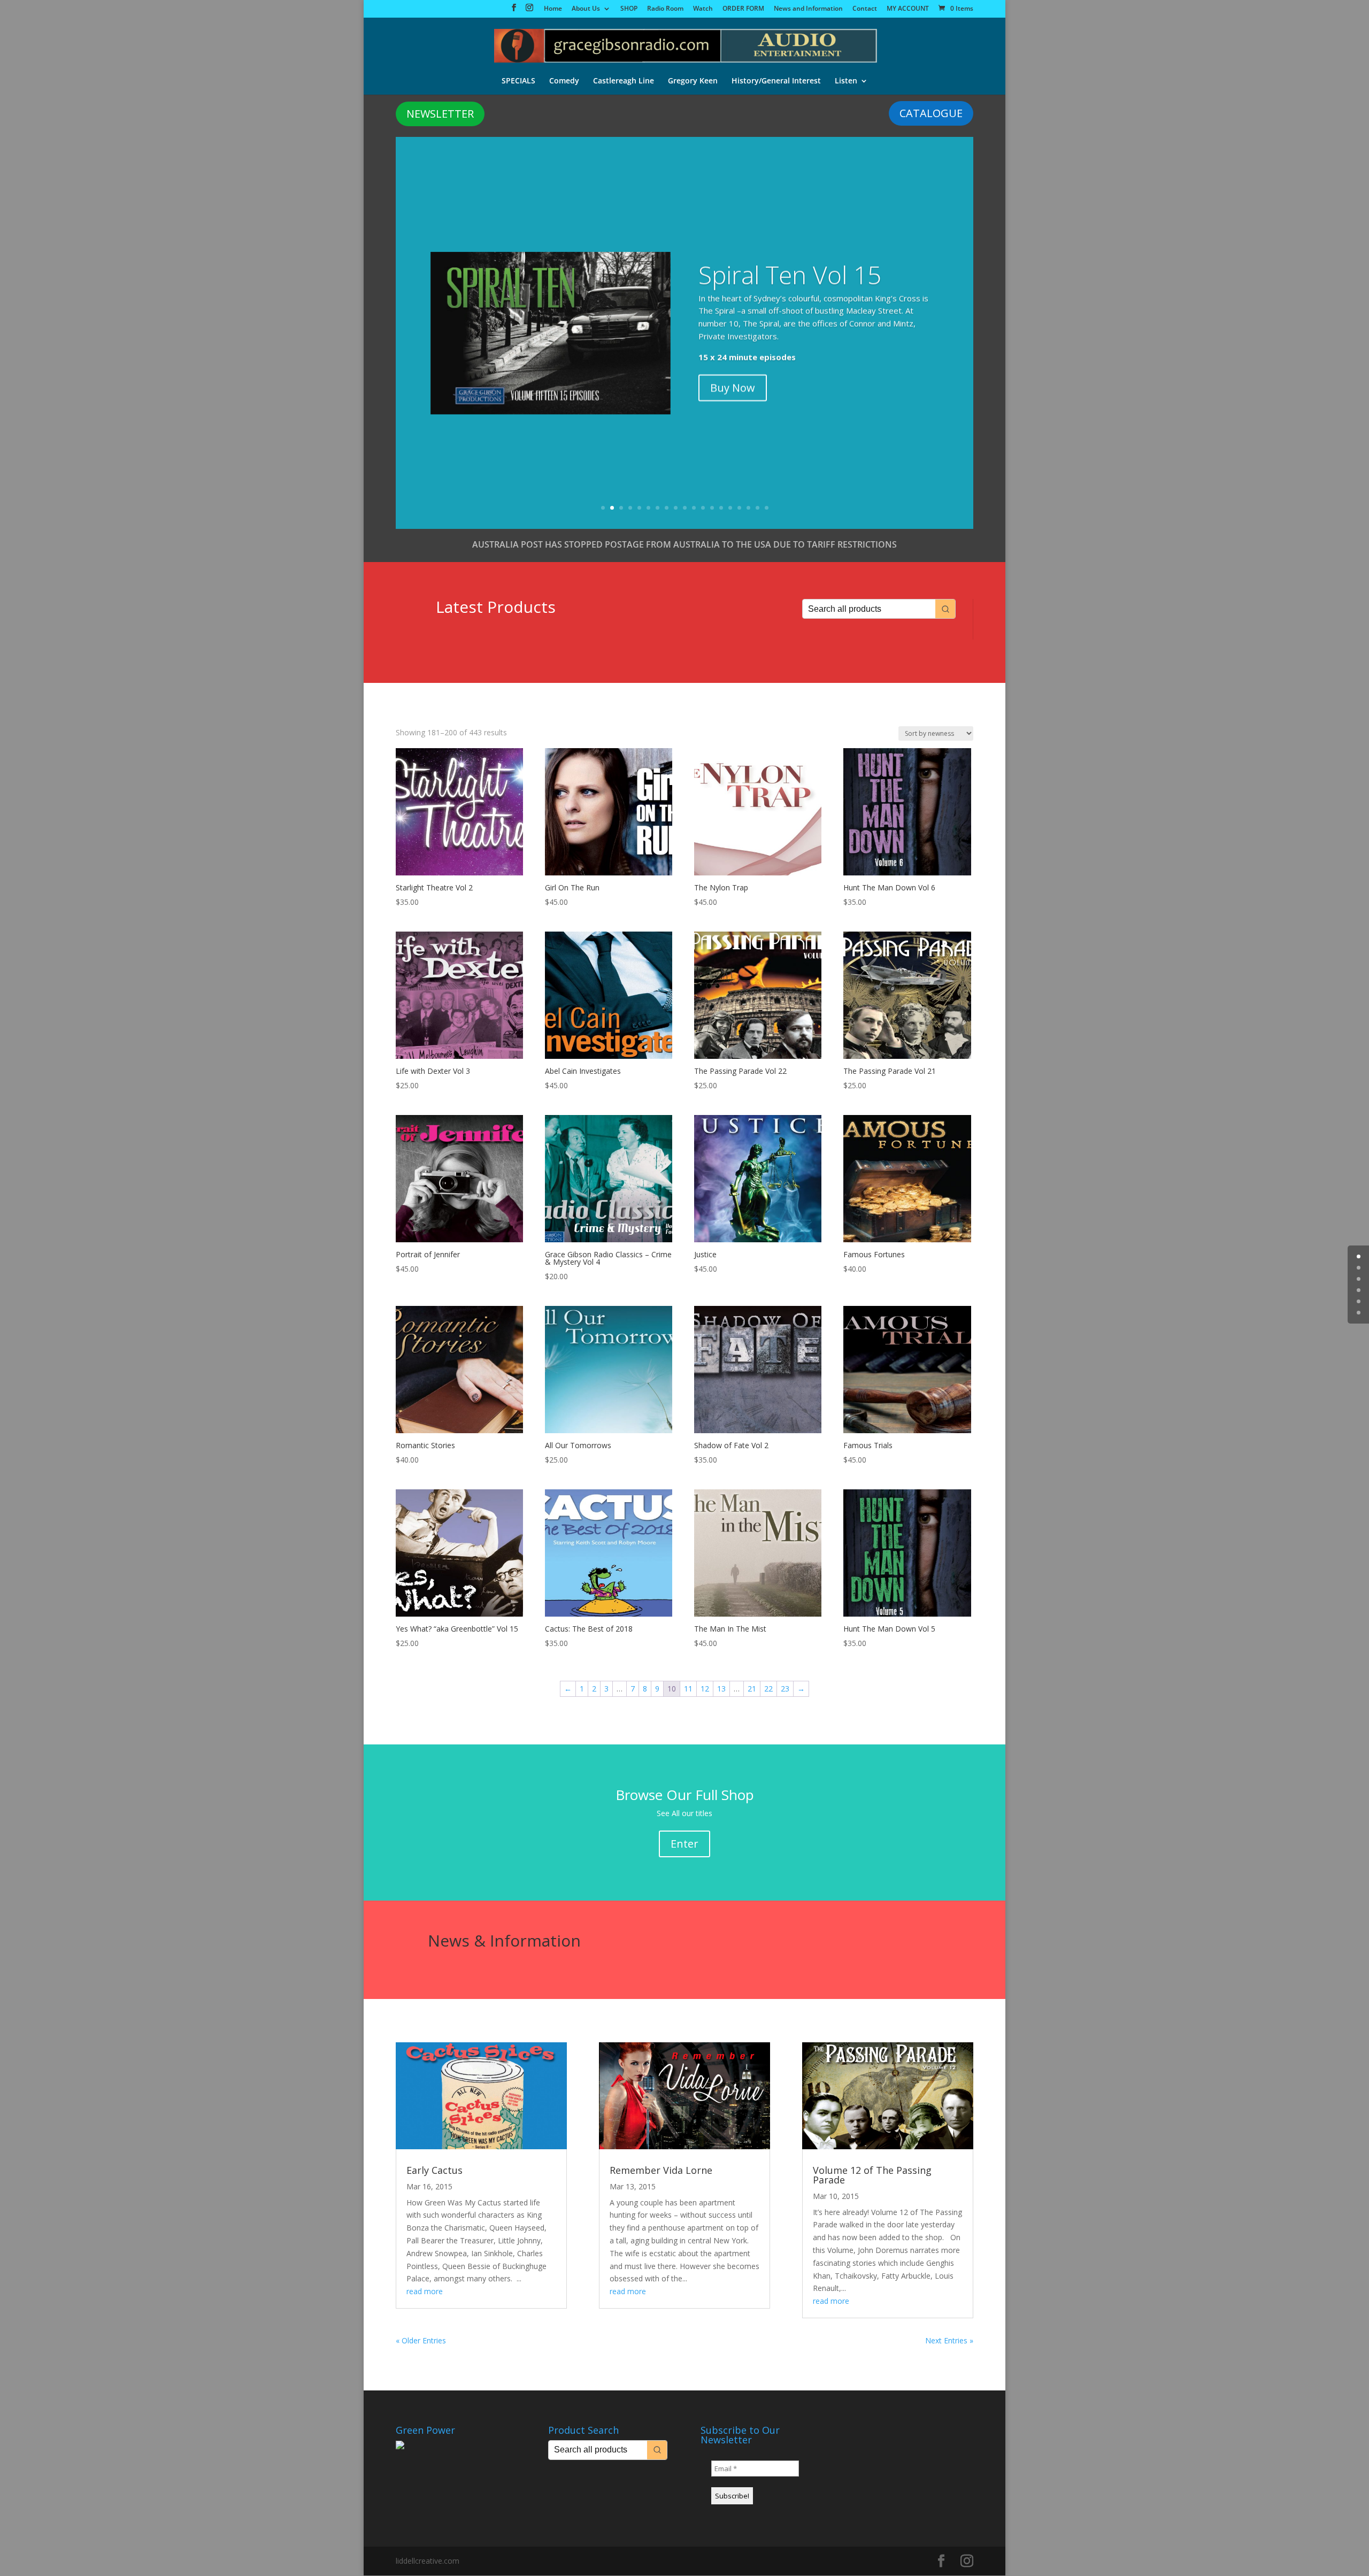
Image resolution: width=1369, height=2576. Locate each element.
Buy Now (733, 387)
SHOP (629, 9)
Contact (865, 9)
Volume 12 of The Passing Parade (872, 2175)
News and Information (808, 9)
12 (703, 508)
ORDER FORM (743, 9)
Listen (846, 81)
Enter (684, 1844)
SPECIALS (518, 81)
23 (785, 1689)
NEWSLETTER (440, 114)
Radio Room (665, 9)
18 (757, 508)
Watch (703, 9)
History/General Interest (776, 81)
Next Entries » (949, 2340)
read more (425, 2291)
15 (730, 508)
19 (767, 508)
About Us (586, 9)
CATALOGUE (931, 113)
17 (748, 508)
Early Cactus (434, 2170)
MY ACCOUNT (908, 9)
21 (752, 1689)
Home (553, 9)
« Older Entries (421, 2340)
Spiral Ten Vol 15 (790, 274)
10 (685, 508)
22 (768, 1689)
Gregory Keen (693, 81)
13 (712, 508)
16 (739, 508)
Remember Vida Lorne (661, 2170)
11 (694, 508)
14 (721, 508)
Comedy (564, 81)
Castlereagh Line (624, 81)
